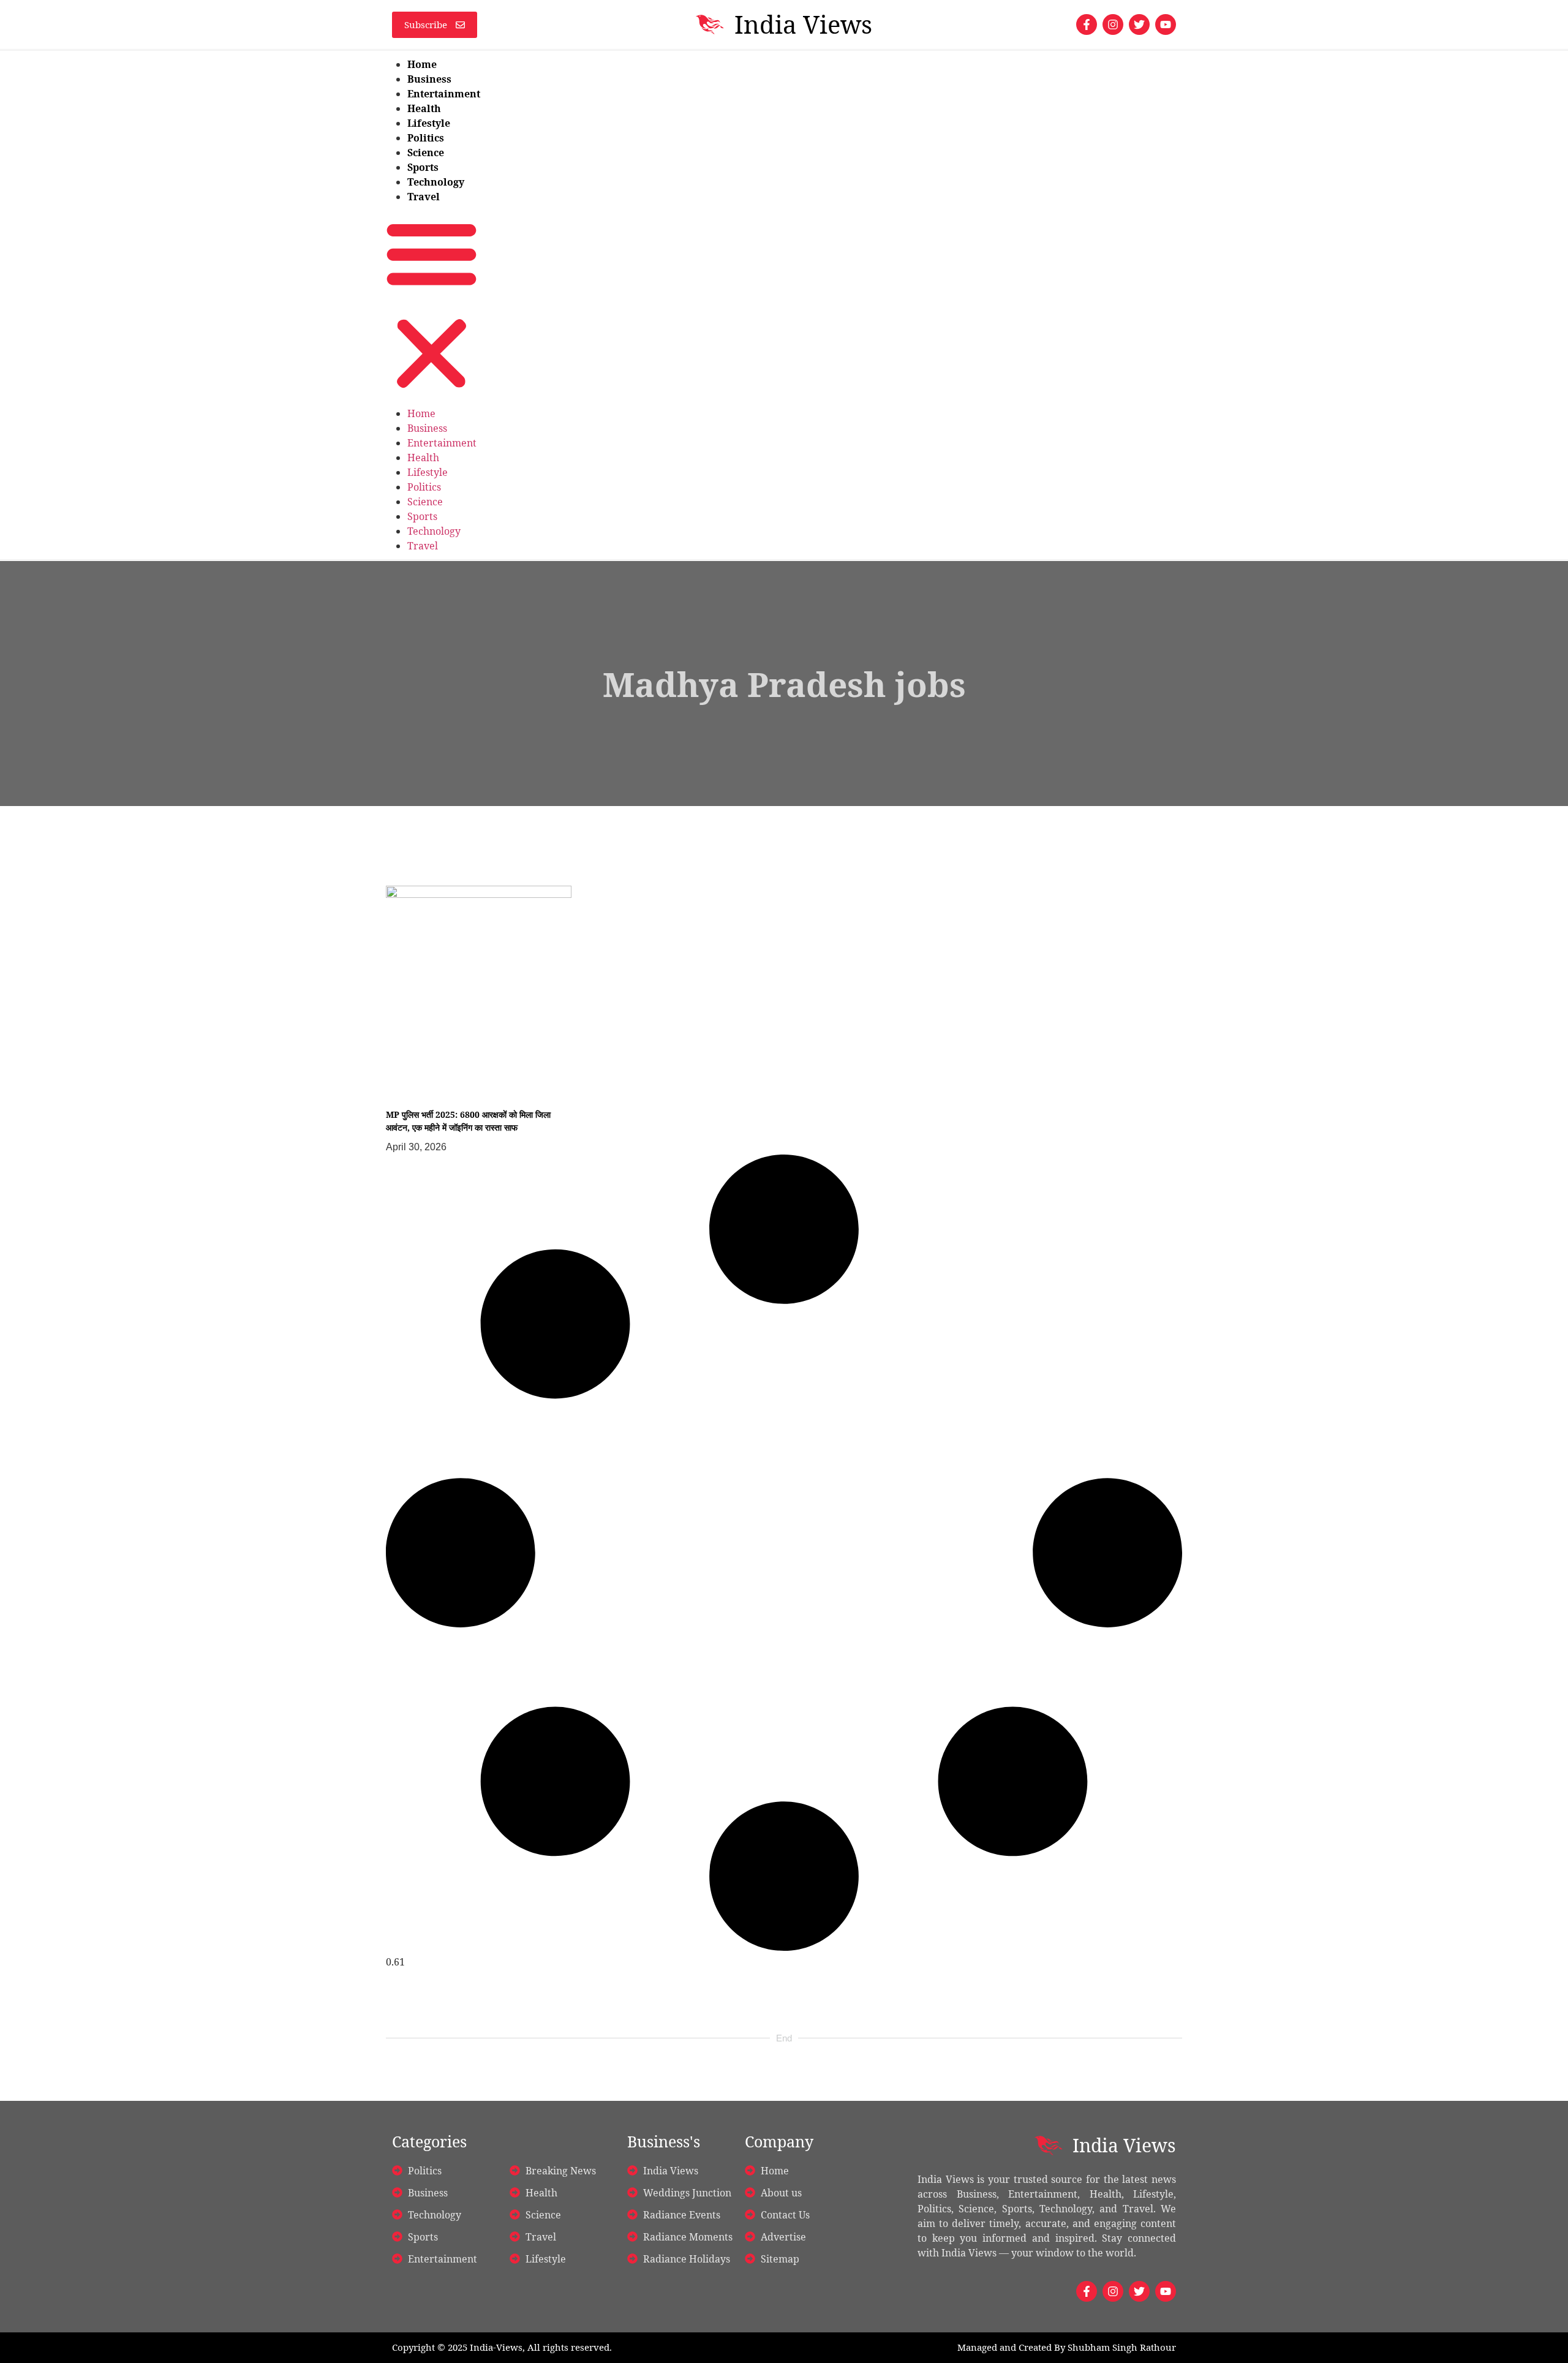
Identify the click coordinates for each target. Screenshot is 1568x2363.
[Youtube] (1166, 24)
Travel (424, 197)
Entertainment (444, 94)
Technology (436, 182)
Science (426, 153)
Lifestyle (429, 123)
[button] (432, 305)
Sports (423, 167)
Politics (426, 138)
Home (422, 64)
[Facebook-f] (1087, 24)
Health (424, 108)
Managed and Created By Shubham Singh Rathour (1067, 2347)
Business (429, 79)
